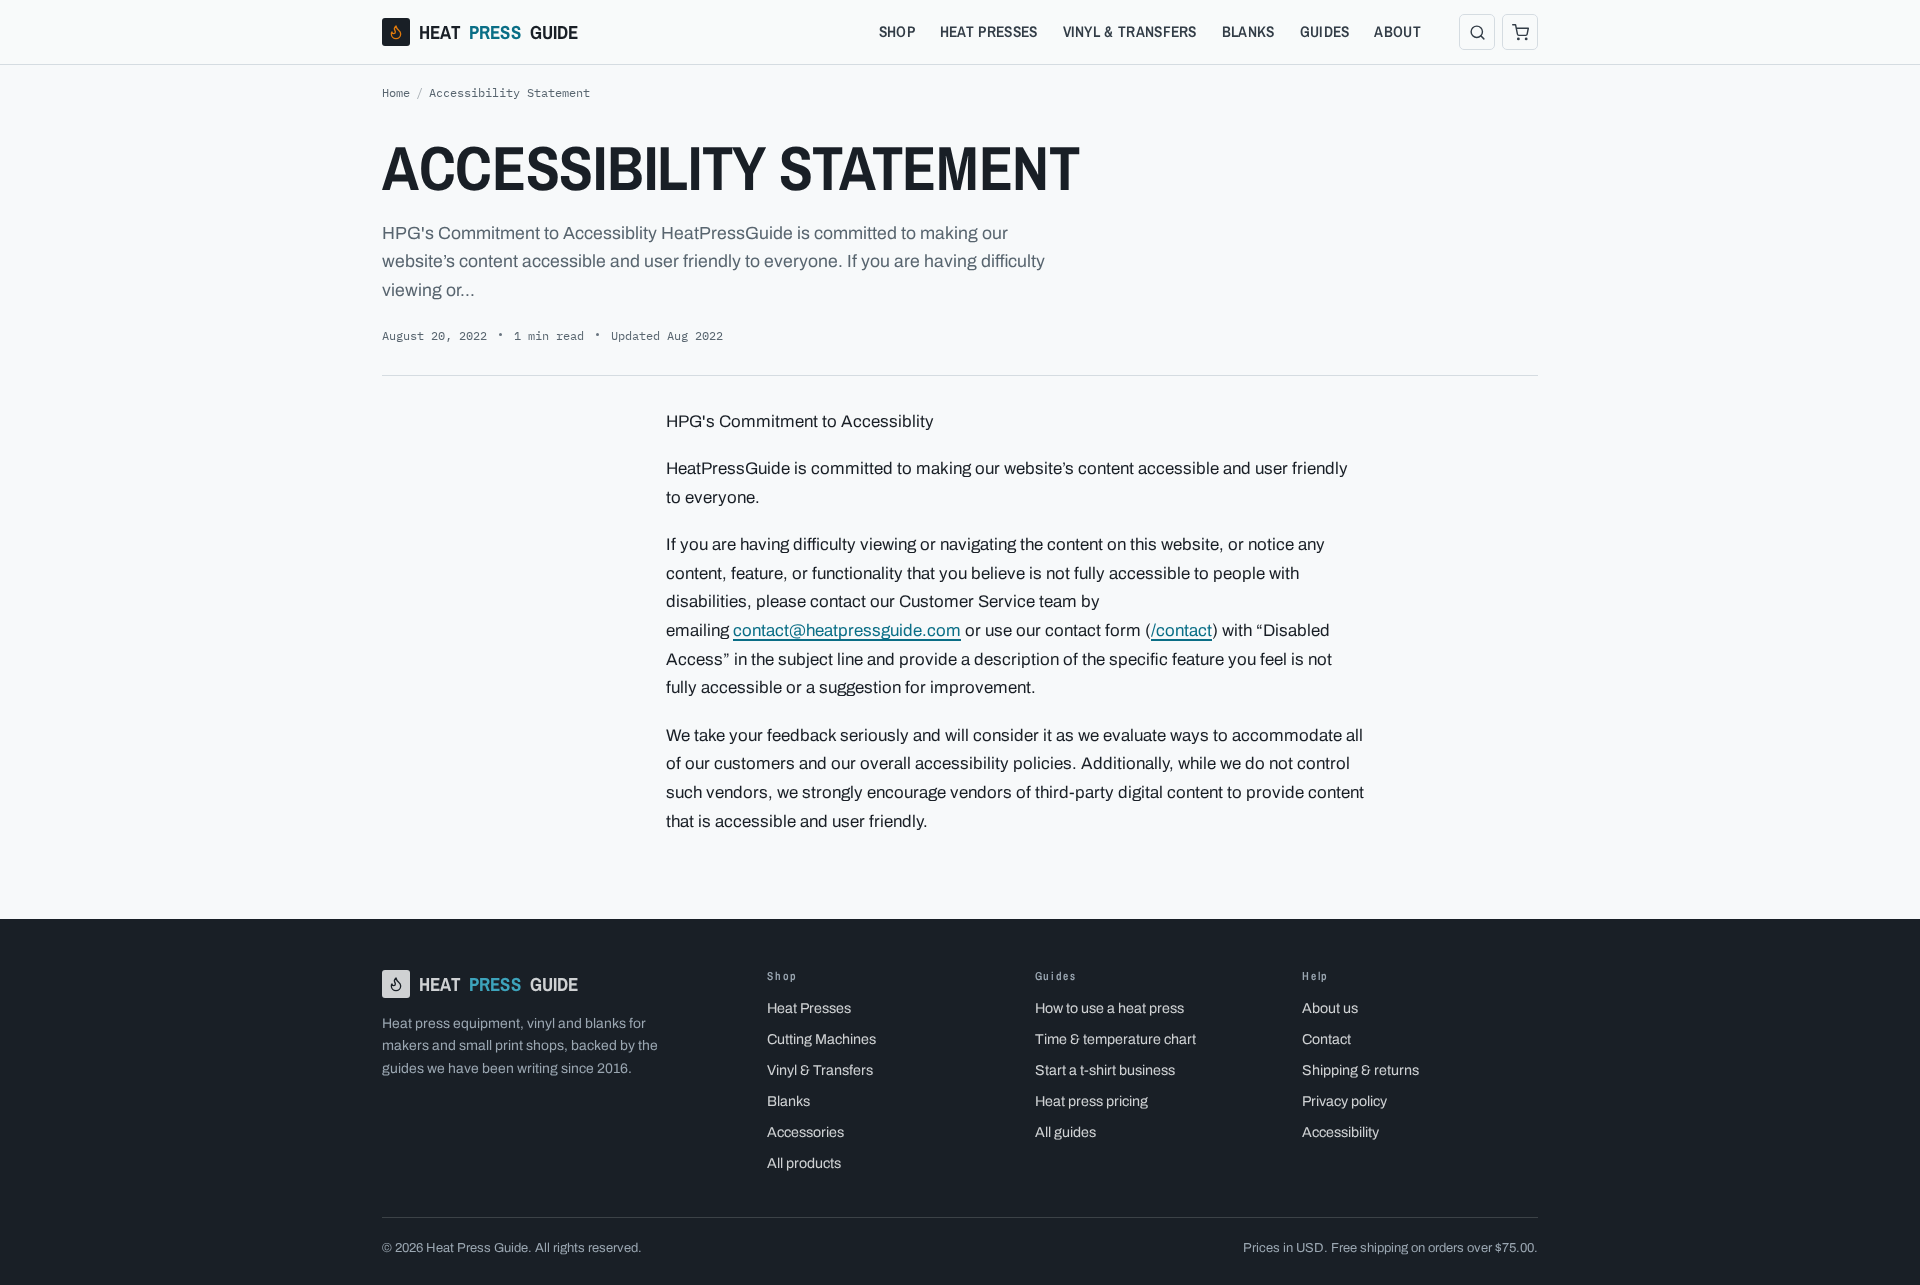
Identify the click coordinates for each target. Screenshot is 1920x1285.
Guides (1325, 31)
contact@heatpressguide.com (847, 630)
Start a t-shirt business (1105, 1070)
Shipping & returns (1360, 1070)
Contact (1326, 1039)
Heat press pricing (1091, 1101)
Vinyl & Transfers (1130, 31)
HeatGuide (499, 32)
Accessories (805, 1132)
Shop (897, 31)
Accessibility (1340, 1132)
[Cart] (1520, 32)
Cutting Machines (821, 1039)
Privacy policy (1344, 1101)
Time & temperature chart (1115, 1039)
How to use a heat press (1109, 1008)
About (1397, 31)
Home (396, 92)
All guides (1065, 1132)
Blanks (1248, 31)
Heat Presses (989, 31)
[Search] (1477, 32)
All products (804, 1163)
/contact (1181, 630)
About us (1330, 1008)
